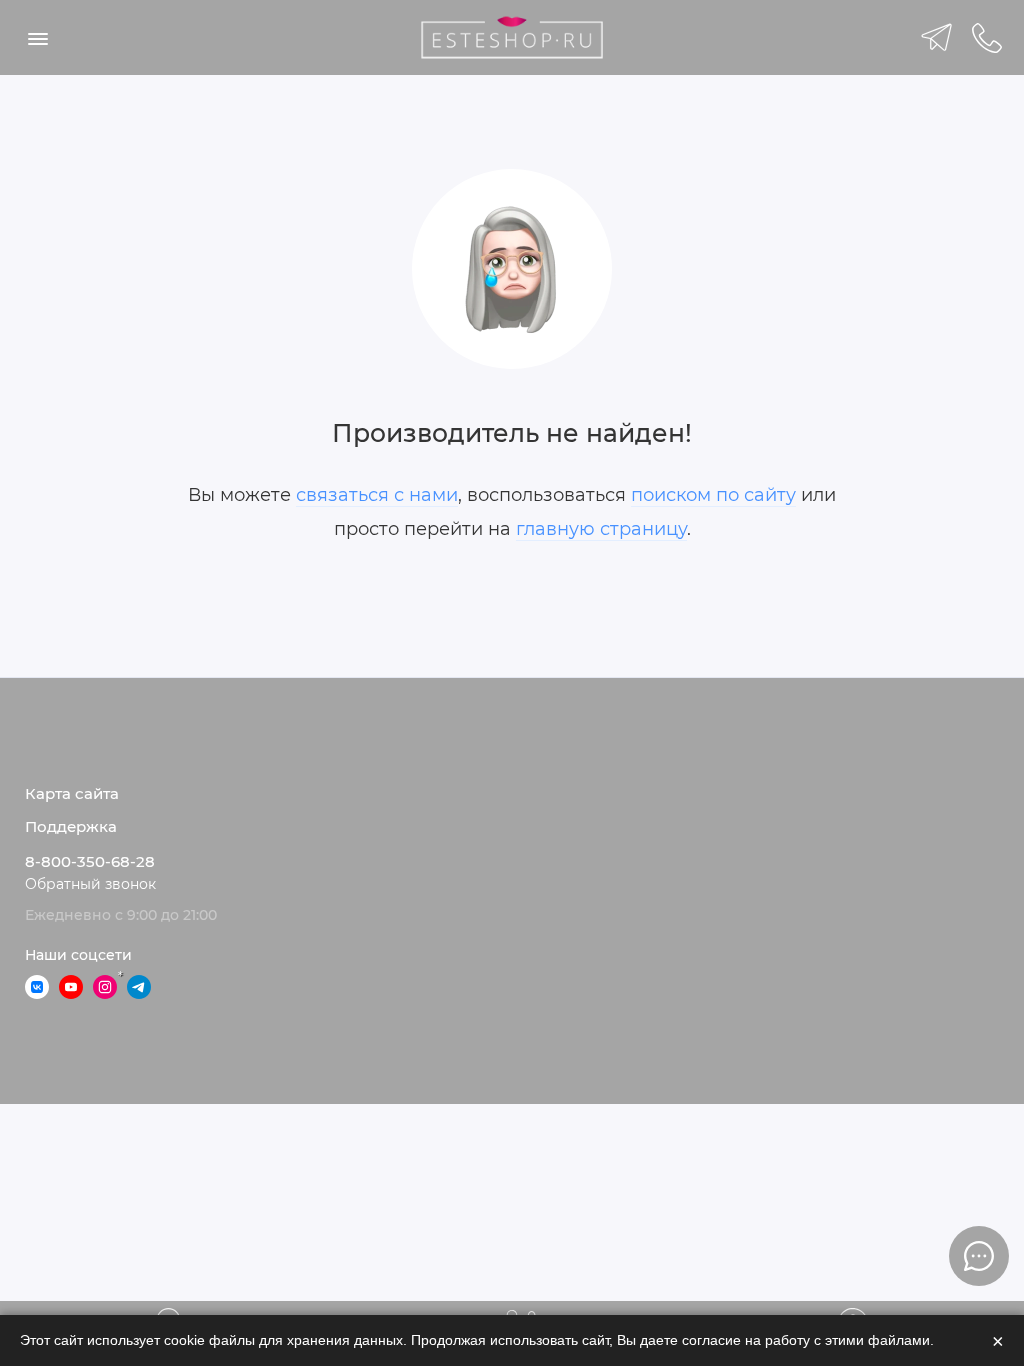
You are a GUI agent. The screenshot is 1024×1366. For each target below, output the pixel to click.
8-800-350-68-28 (90, 861)
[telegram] (936, 37)
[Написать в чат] (979, 1256)
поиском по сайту (713, 495)
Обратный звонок (90, 884)
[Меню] (37, 37)
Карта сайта (72, 794)
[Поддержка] (986, 37)
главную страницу (601, 529)
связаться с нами (377, 495)
